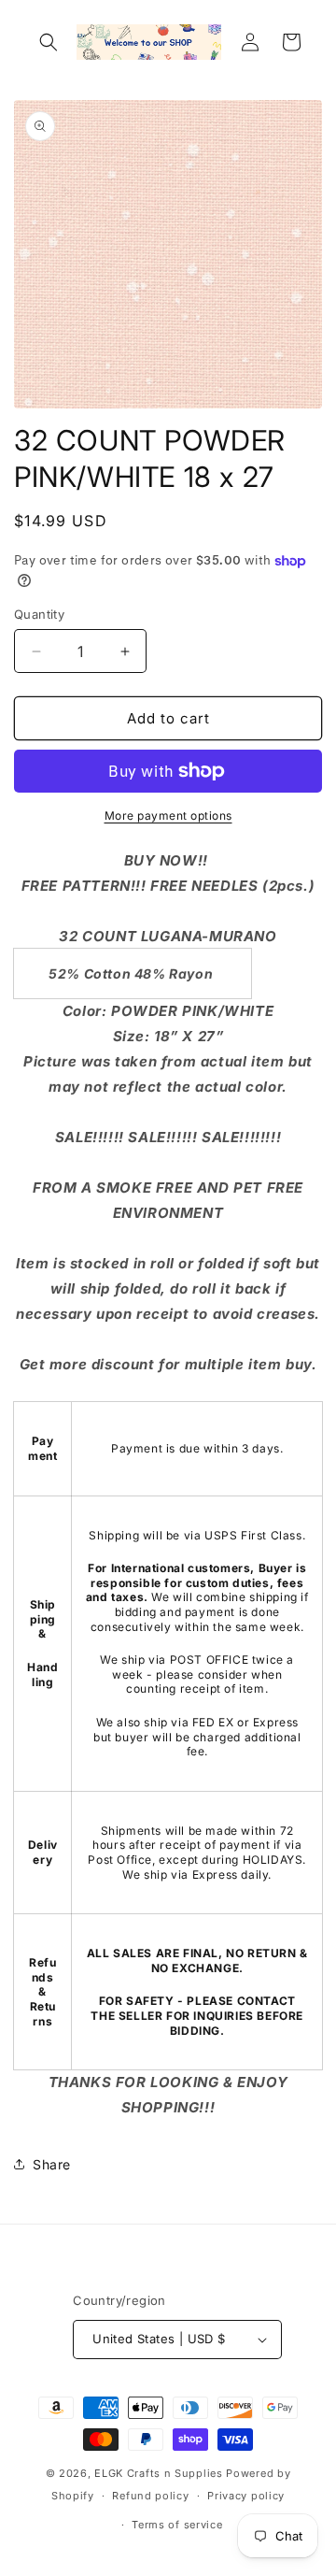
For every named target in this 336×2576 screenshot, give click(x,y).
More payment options (168, 816)
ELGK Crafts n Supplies (158, 2473)
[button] (49, 42)
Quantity (39, 614)
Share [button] (52, 2164)
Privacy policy (246, 2496)
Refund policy (150, 2496)
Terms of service (177, 2525)
